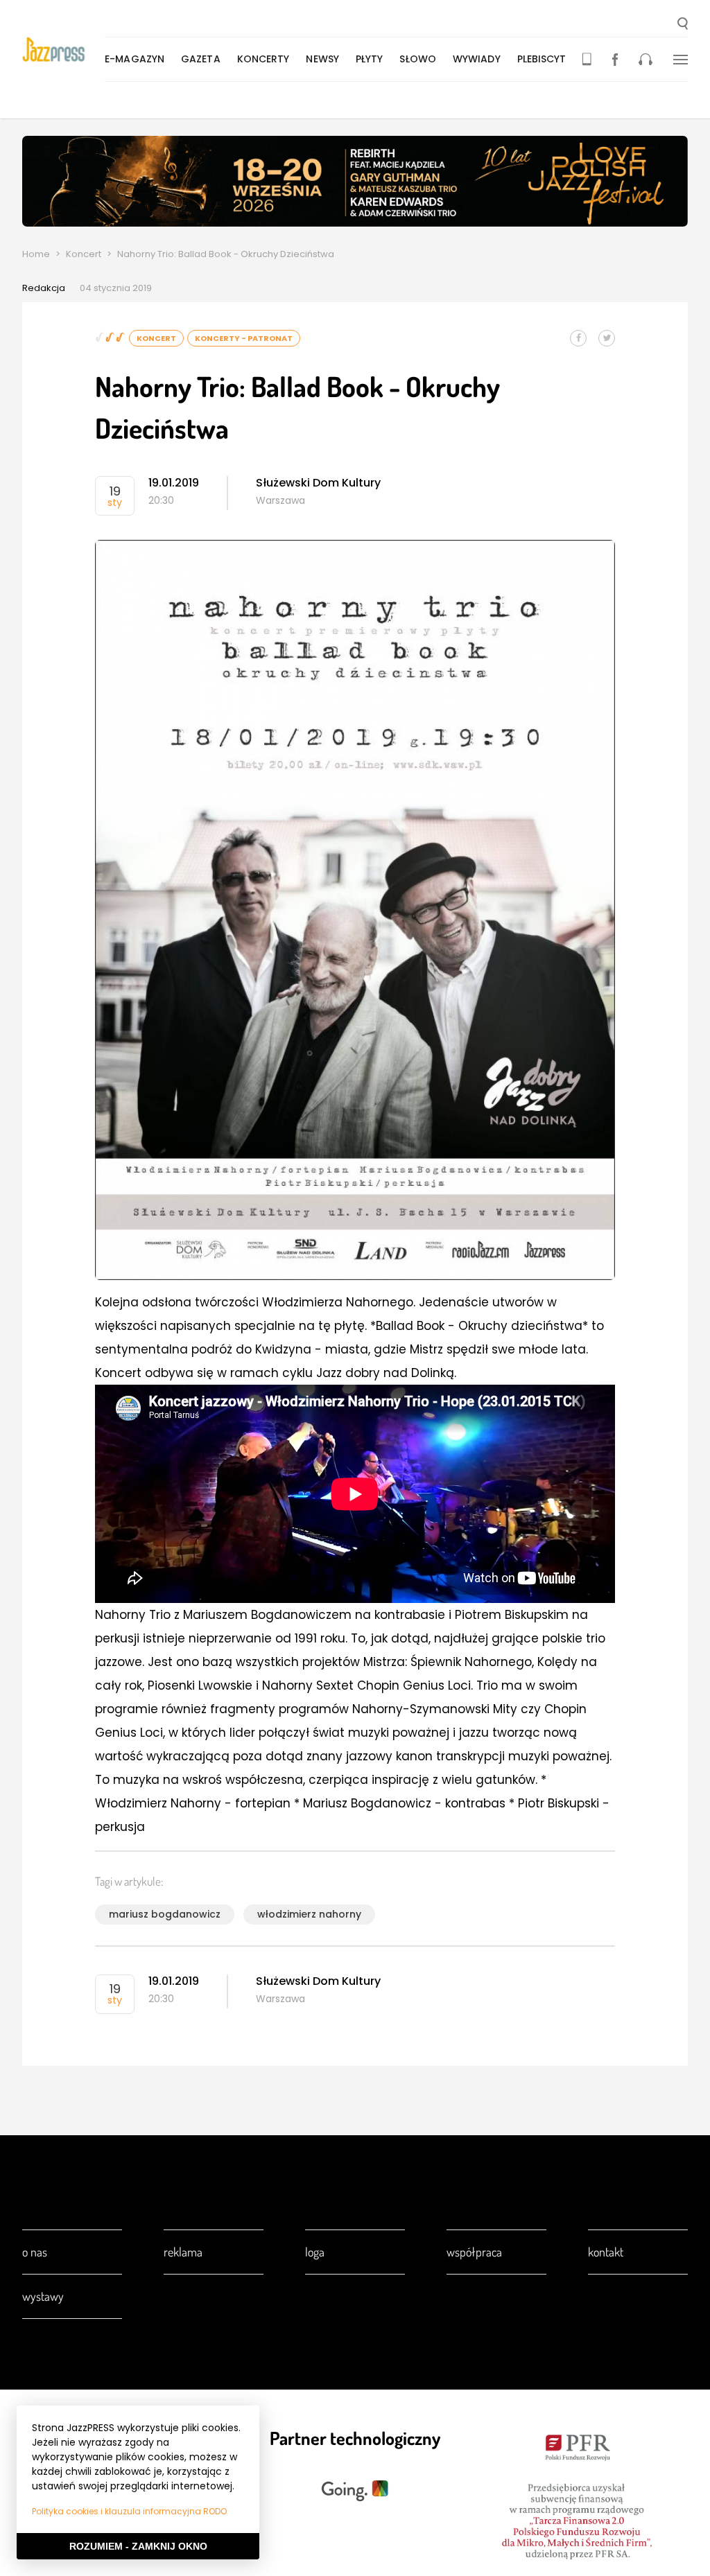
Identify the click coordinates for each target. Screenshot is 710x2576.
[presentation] (63, 50)
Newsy (322, 59)
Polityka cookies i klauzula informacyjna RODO (129, 2511)
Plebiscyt (542, 59)
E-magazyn (135, 59)
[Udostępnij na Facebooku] (578, 338)
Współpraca (474, 2252)
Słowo (418, 59)
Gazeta (201, 59)
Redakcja (44, 288)
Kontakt (606, 2252)
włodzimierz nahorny (309, 1914)
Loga (315, 2252)
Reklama (183, 2252)
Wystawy (43, 2296)
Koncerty (263, 59)
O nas (35, 2252)
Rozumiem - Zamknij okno (138, 2546)
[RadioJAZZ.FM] (646, 59)
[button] (683, 25)
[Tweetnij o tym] (607, 338)
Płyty (370, 59)
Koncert (84, 254)
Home (36, 254)
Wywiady (477, 59)
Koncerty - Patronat (244, 338)
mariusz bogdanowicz (165, 1914)
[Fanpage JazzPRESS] (615, 59)
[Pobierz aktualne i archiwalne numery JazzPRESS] (587, 59)
